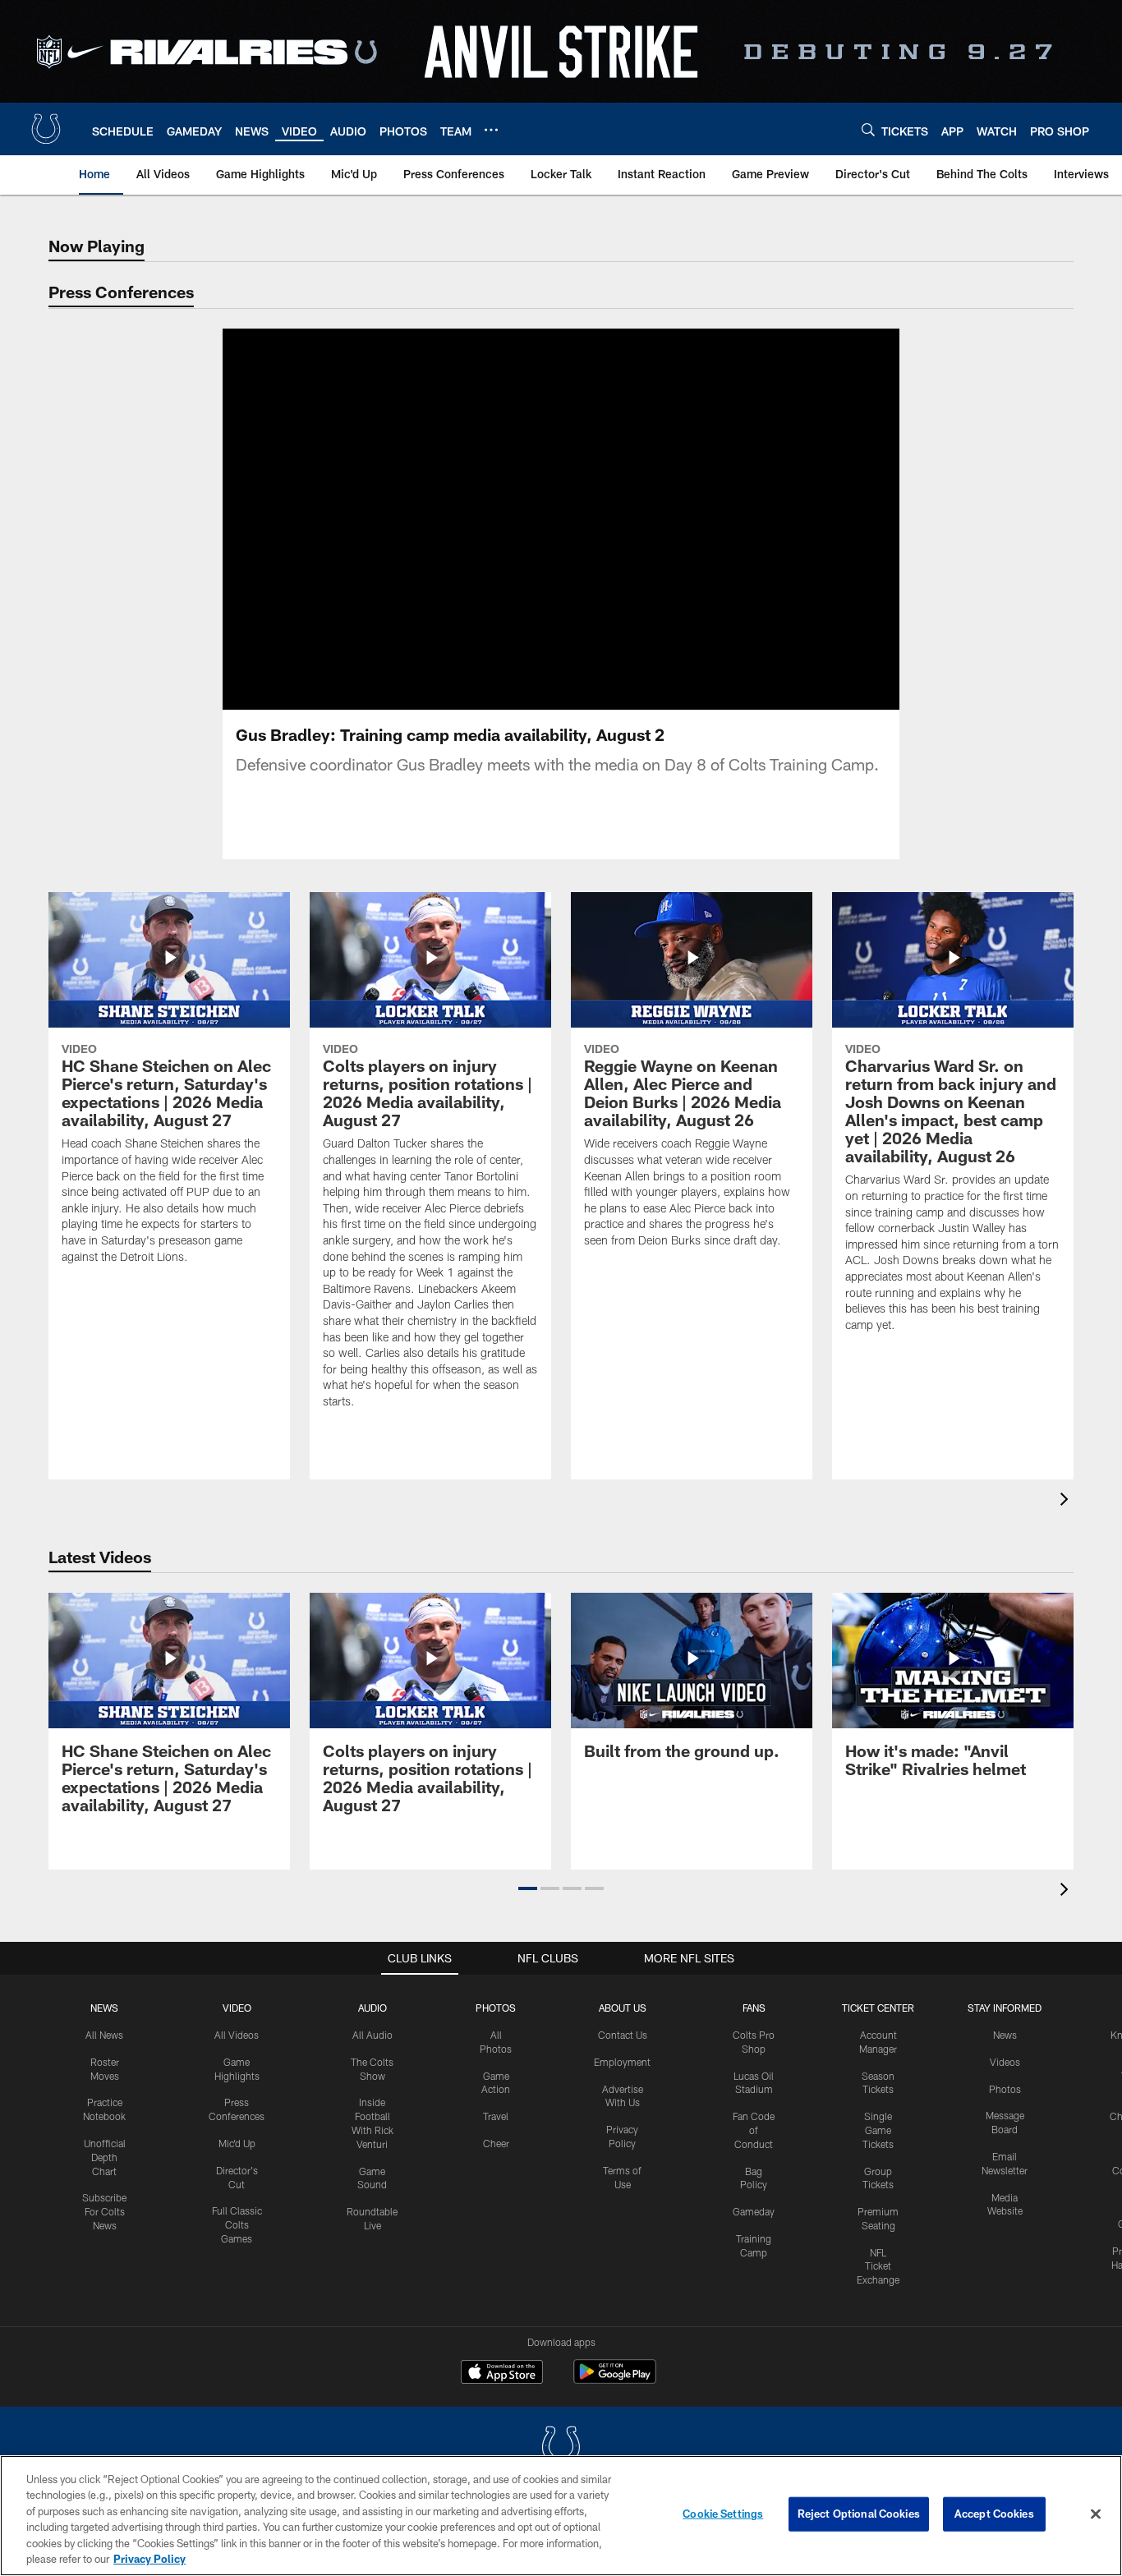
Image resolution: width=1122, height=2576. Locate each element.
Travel (496, 2116)
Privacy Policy (149, 2559)
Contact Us (623, 2035)
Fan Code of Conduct (754, 2130)
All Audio (372, 2035)
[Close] (1096, 2514)
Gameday (754, 2211)
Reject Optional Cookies (859, 2514)
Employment (622, 2062)
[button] (508, 519)
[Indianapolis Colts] (561, 2448)
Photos (496, 2008)
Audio (372, 2008)
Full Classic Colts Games (237, 2224)
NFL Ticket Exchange (878, 2266)
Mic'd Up (237, 2143)
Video (237, 2008)
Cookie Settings (723, 2514)
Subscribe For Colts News (104, 2211)
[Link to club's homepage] (46, 129)
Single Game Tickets (878, 2130)
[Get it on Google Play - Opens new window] (615, 2380)
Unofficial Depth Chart (105, 2157)
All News (104, 2035)
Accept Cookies (994, 2514)
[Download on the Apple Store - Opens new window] (502, 2374)
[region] (561, 2516)
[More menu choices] (491, 130)
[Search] (868, 129)
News (104, 2008)
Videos (1005, 2062)
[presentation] (1067, 1501)
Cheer (496, 2143)
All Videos (237, 2035)
